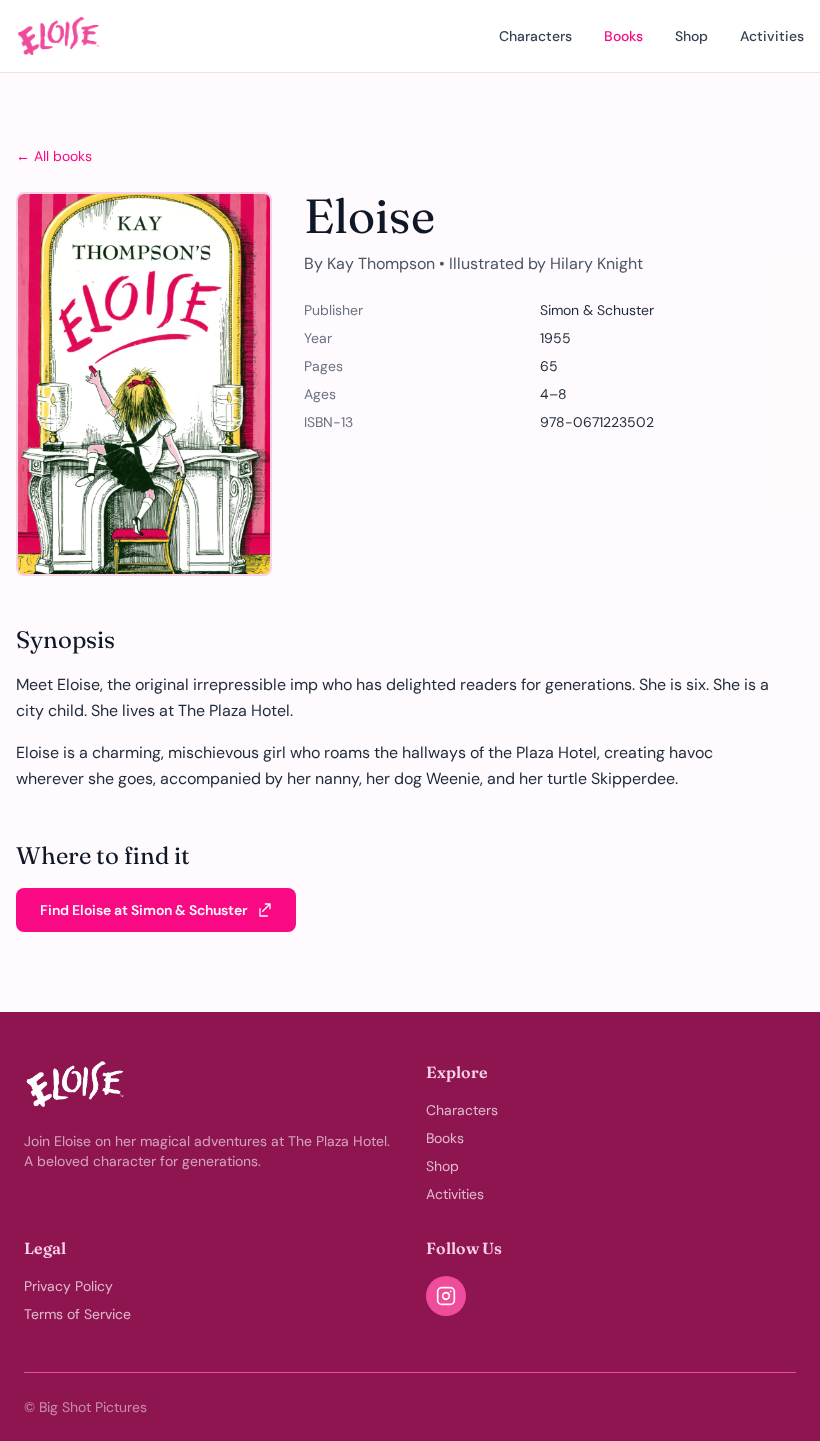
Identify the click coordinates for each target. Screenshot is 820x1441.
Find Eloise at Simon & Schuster (144, 910)
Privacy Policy (68, 1286)
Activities (772, 36)
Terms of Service (77, 1314)
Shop (691, 36)
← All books (54, 156)
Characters (535, 36)
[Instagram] (446, 1296)
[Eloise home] (58, 36)
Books (623, 36)
